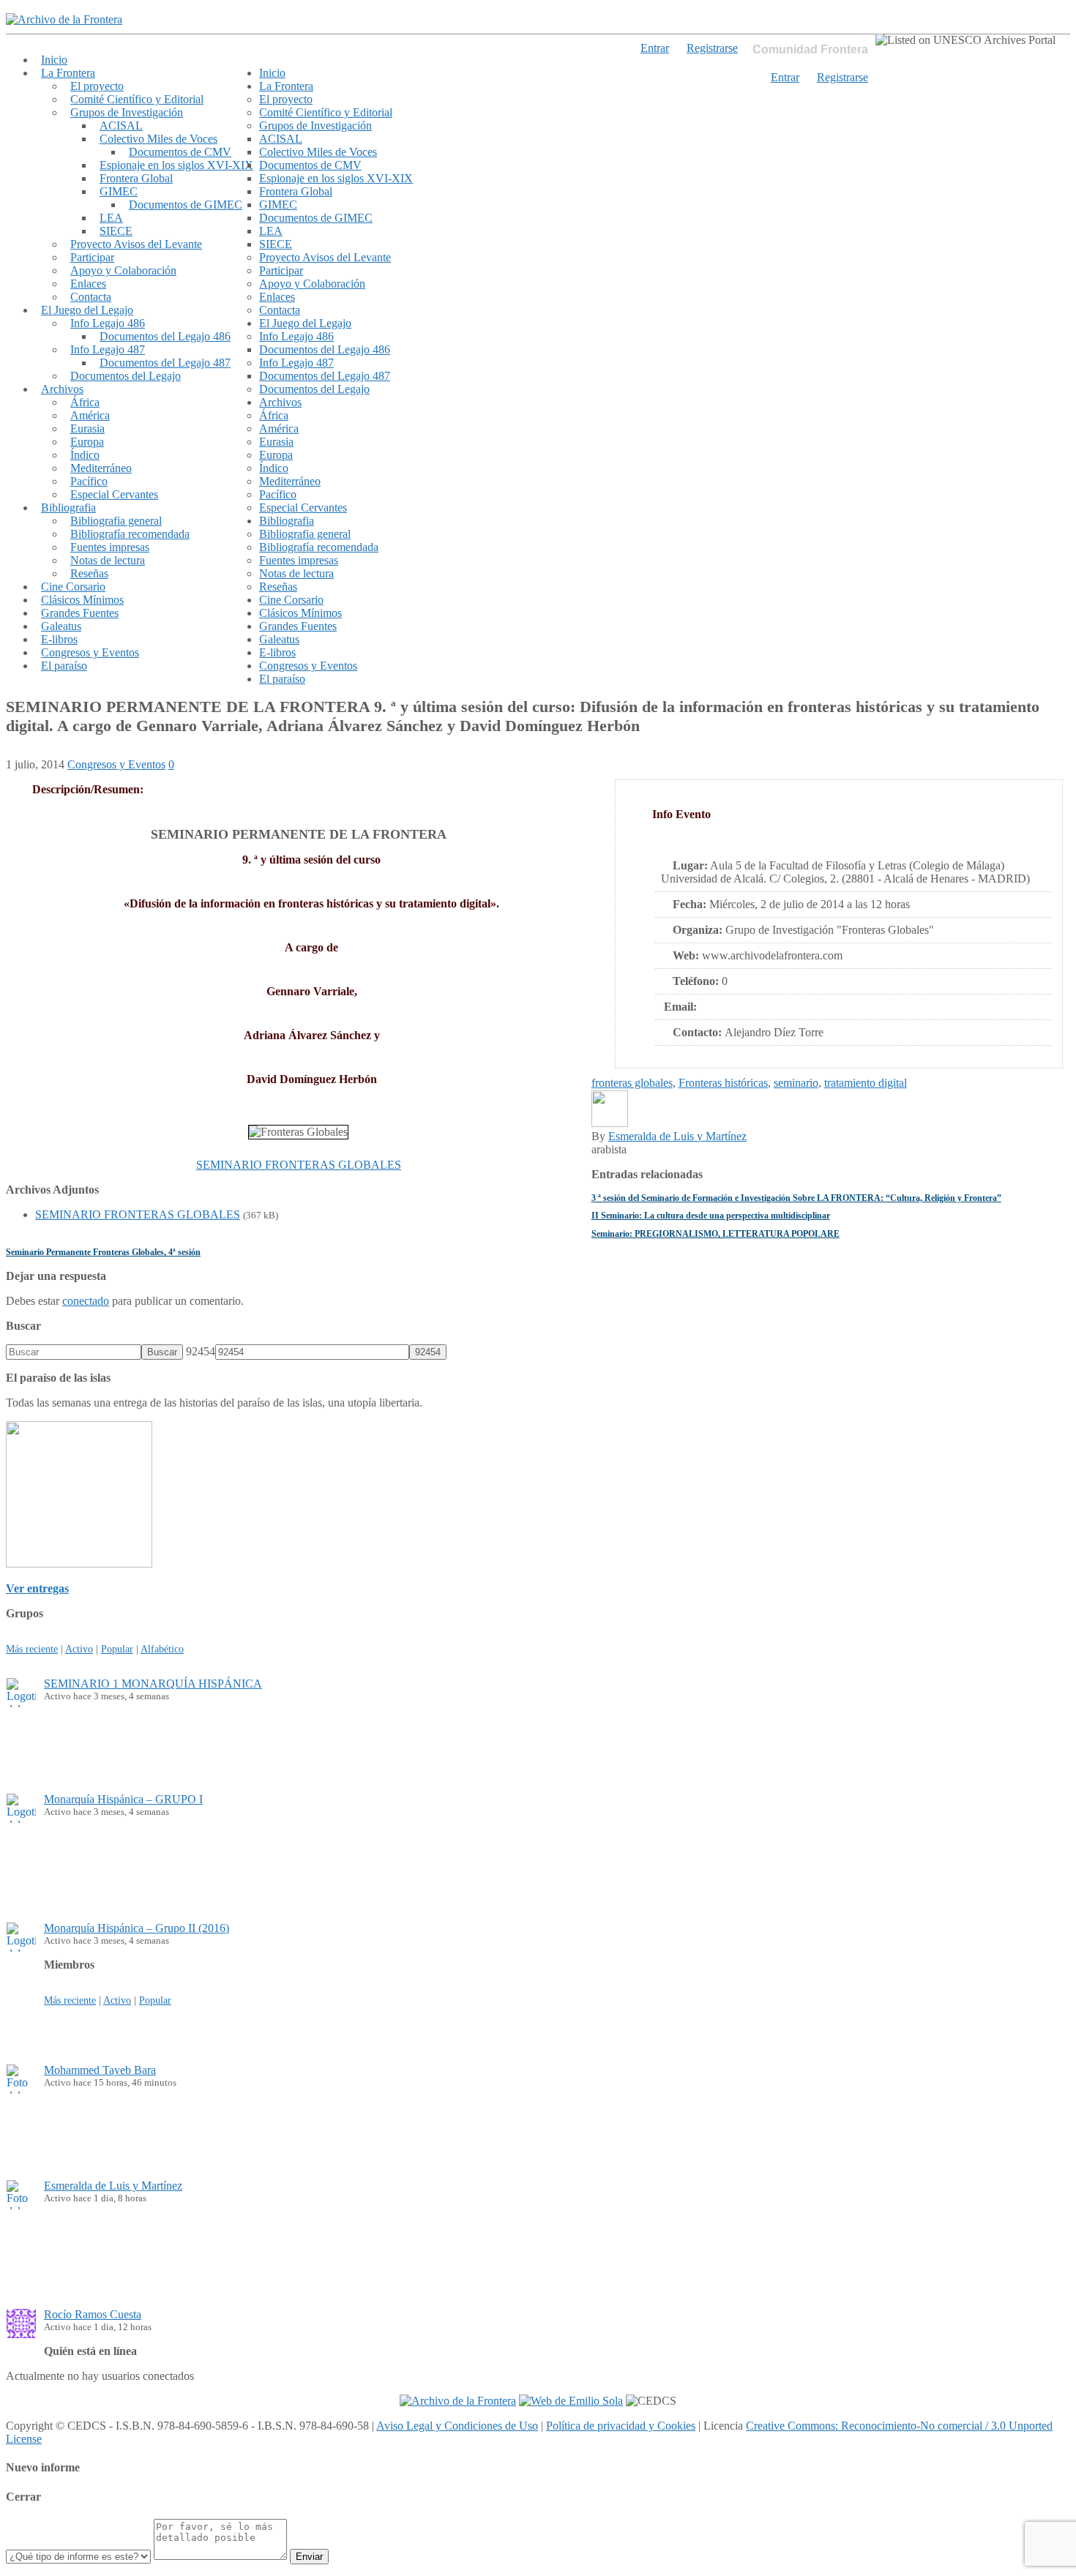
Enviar (309, 2557)
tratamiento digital (866, 1083)
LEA (111, 218)
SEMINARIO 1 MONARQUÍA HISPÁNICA (153, 1684)
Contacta (91, 297)
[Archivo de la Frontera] (64, 19)
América (90, 415)
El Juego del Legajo (87, 310)
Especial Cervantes (114, 494)
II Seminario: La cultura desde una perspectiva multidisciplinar (711, 1216)
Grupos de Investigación (127, 112)
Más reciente (32, 1649)
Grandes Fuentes (80, 613)
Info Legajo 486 (108, 323)
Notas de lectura (108, 560)
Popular (117, 1649)
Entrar (785, 77)
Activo (79, 1649)
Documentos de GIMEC (186, 205)
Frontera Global (136, 178)
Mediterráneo (101, 468)
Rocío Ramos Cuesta (93, 2314)
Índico (85, 455)
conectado (86, 1301)
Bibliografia (68, 508)
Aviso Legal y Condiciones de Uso (457, 2426)
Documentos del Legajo (126, 376)
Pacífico (89, 481)
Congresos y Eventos (90, 652)
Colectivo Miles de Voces (158, 139)
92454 (201, 1351)
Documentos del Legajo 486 (165, 336)
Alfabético (162, 1649)
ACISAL (121, 126)
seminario (796, 1083)
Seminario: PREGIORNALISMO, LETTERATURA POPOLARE (716, 1234)
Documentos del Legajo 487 (165, 363)
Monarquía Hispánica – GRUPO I (123, 1799)
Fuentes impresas (110, 547)
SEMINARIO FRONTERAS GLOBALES (299, 1165)
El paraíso (64, 666)
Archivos (62, 389)
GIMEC (119, 191)
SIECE (116, 231)
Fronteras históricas (723, 1083)
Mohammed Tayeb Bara (100, 2070)
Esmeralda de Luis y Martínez (677, 1136)
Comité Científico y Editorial (137, 99)
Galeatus (61, 626)
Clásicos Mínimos (82, 600)
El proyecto (97, 86)
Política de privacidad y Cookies (621, 2426)
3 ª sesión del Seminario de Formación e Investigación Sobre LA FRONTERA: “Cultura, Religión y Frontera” (796, 1198)
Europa (87, 442)
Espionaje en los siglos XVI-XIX (176, 165)
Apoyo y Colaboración (123, 270)
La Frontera (68, 73)
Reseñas (89, 573)
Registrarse (843, 77)
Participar (92, 257)
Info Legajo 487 (108, 349)
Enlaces (88, 284)
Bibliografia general (116, 521)
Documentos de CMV (180, 152)
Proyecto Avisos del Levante (136, 244)
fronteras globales (632, 1083)
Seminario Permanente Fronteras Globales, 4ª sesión (103, 1252)
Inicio (54, 60)
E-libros (59, 639)
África (85, 402)
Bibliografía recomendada (130, 534)
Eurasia (87, 428)
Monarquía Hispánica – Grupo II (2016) (137, 1928)
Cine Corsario (73, 587)
